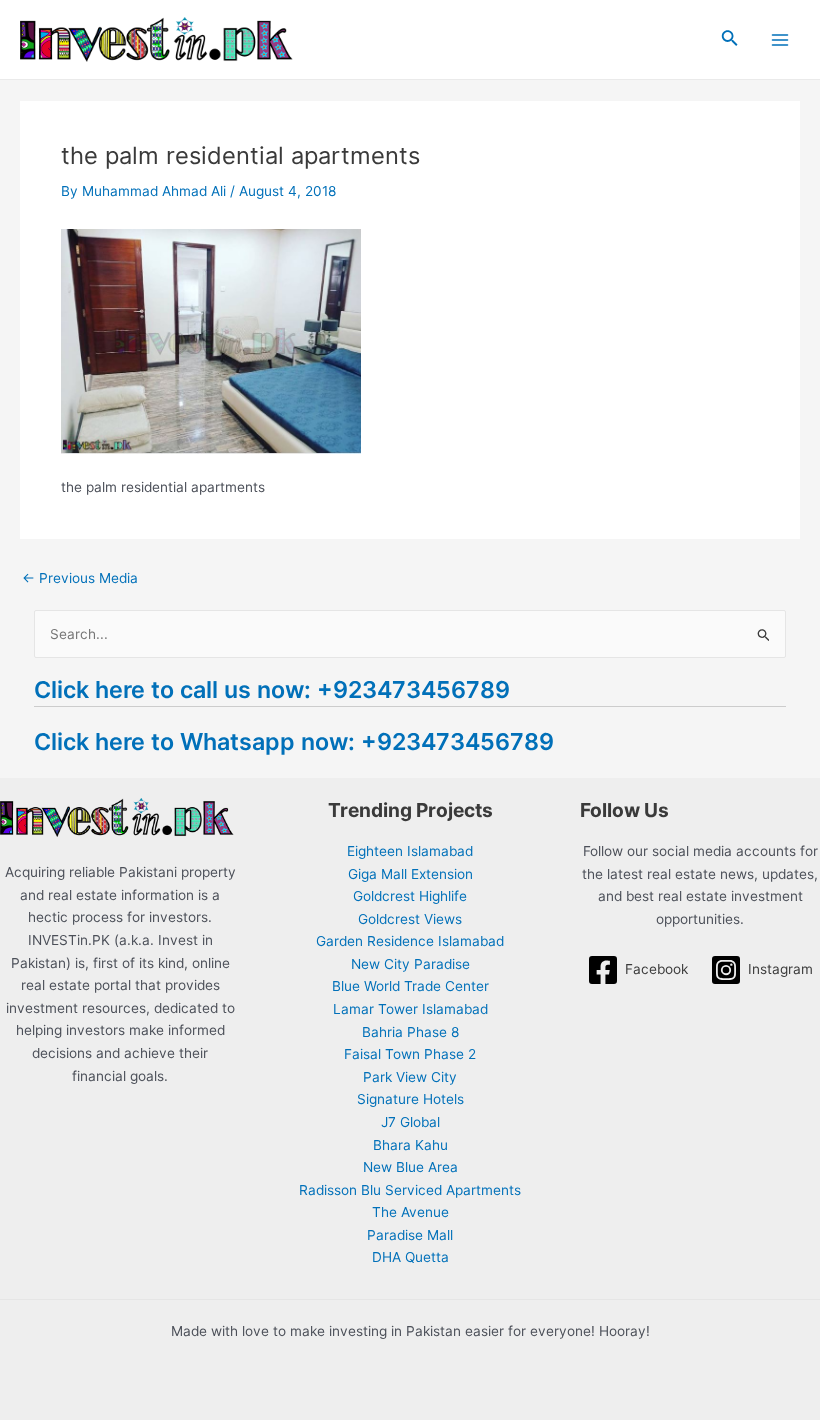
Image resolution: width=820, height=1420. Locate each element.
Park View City (410, 1077)
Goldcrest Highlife (410, 896)
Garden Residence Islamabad (410, 941)
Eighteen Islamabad (410, 851)
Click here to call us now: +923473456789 (272, 689)
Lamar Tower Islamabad (410, 1009)
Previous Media (80, 579)
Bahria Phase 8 (410, 1032)
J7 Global (410, 1122)
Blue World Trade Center (410, 986)
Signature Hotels (410, 1099)
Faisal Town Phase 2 (410, 1054)
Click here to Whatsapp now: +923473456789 (294, 741)
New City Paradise (410, 964)
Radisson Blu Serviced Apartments (410, 1190)
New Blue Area (410, 1167)
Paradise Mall (410, 1235)
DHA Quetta (410, 1257)
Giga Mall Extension (410, 874)
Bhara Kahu (410, 1145)
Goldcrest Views (410, 919)
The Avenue (410, 1212)
